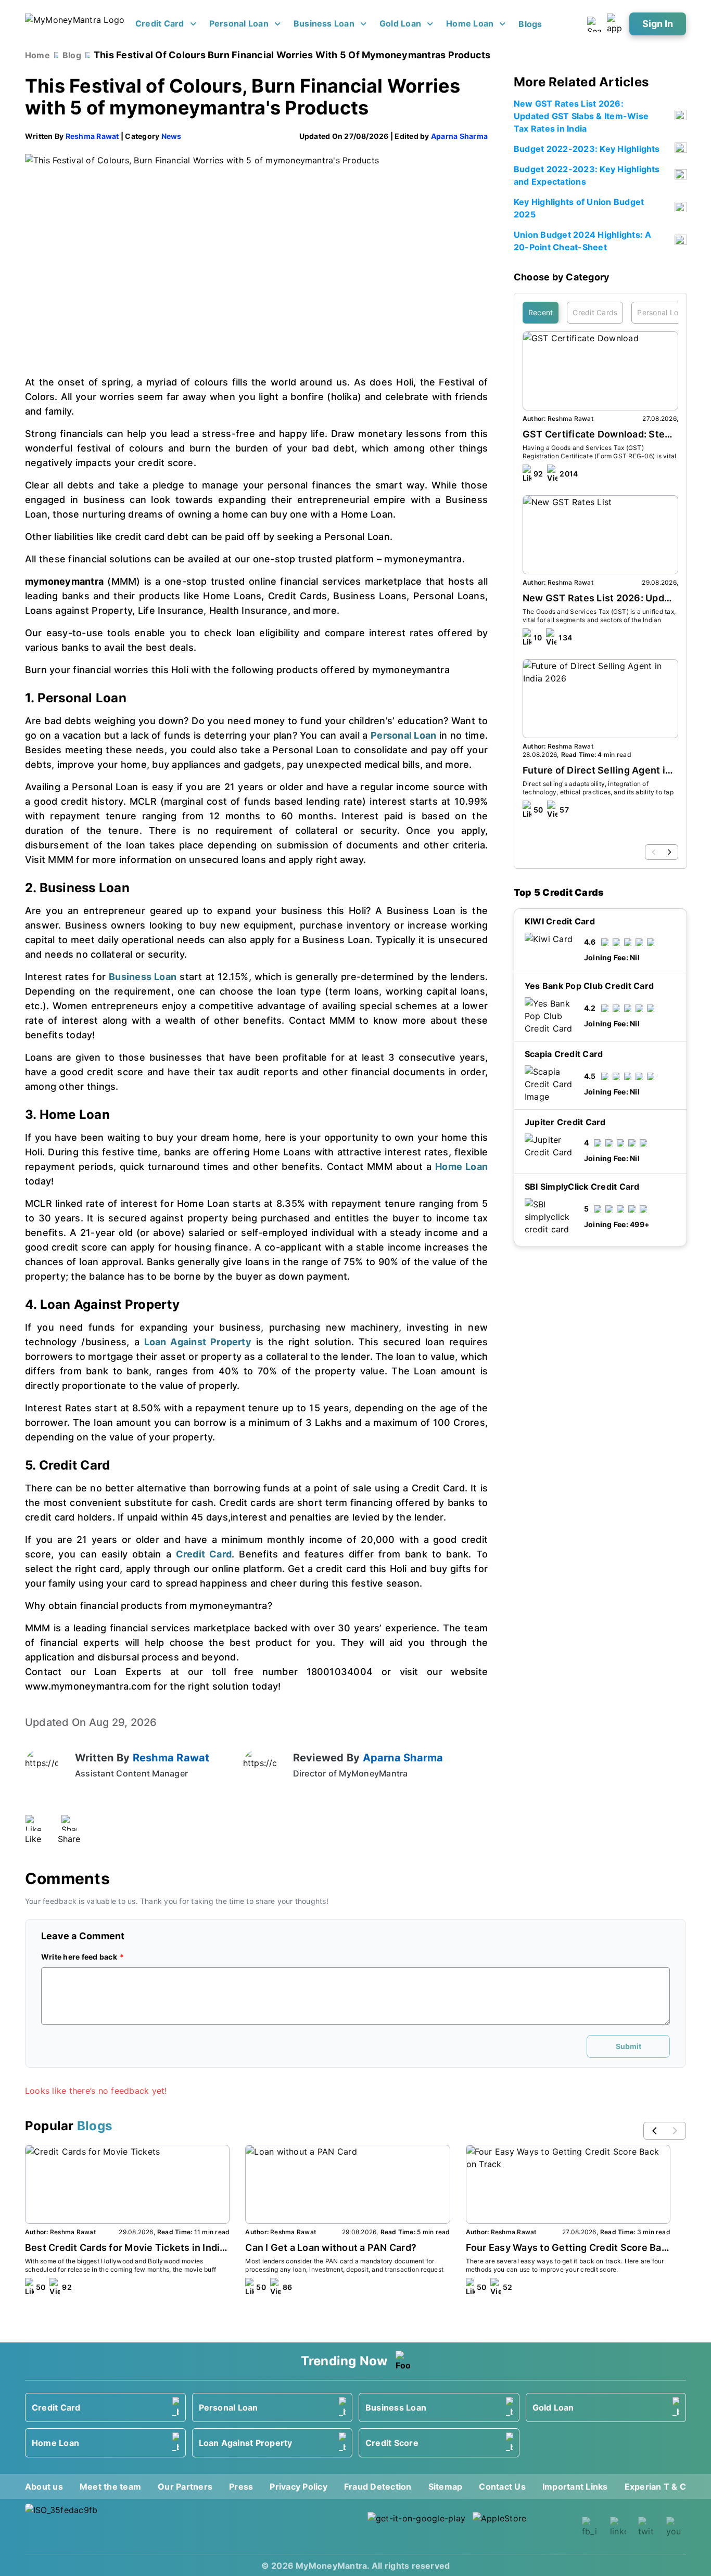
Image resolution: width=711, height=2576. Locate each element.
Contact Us (502, 2487)
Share (69, 1839)
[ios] (522, 2527)
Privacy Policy (298, 2487)
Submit (629, 2046)
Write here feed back (79, 1957)
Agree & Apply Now (601, 1305)
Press (241, 2487)
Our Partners (185, 2487)
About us (44, 2487)
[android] (417, 2527)
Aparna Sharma (459, 136)
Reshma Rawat (92, 136)
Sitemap (446, 2487)
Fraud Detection (378, 2487)
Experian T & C (655, 2487)
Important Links (575, 2487)
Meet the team (110, 2487)
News (172, 136)
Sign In (658, 24)
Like (33, 1839)
